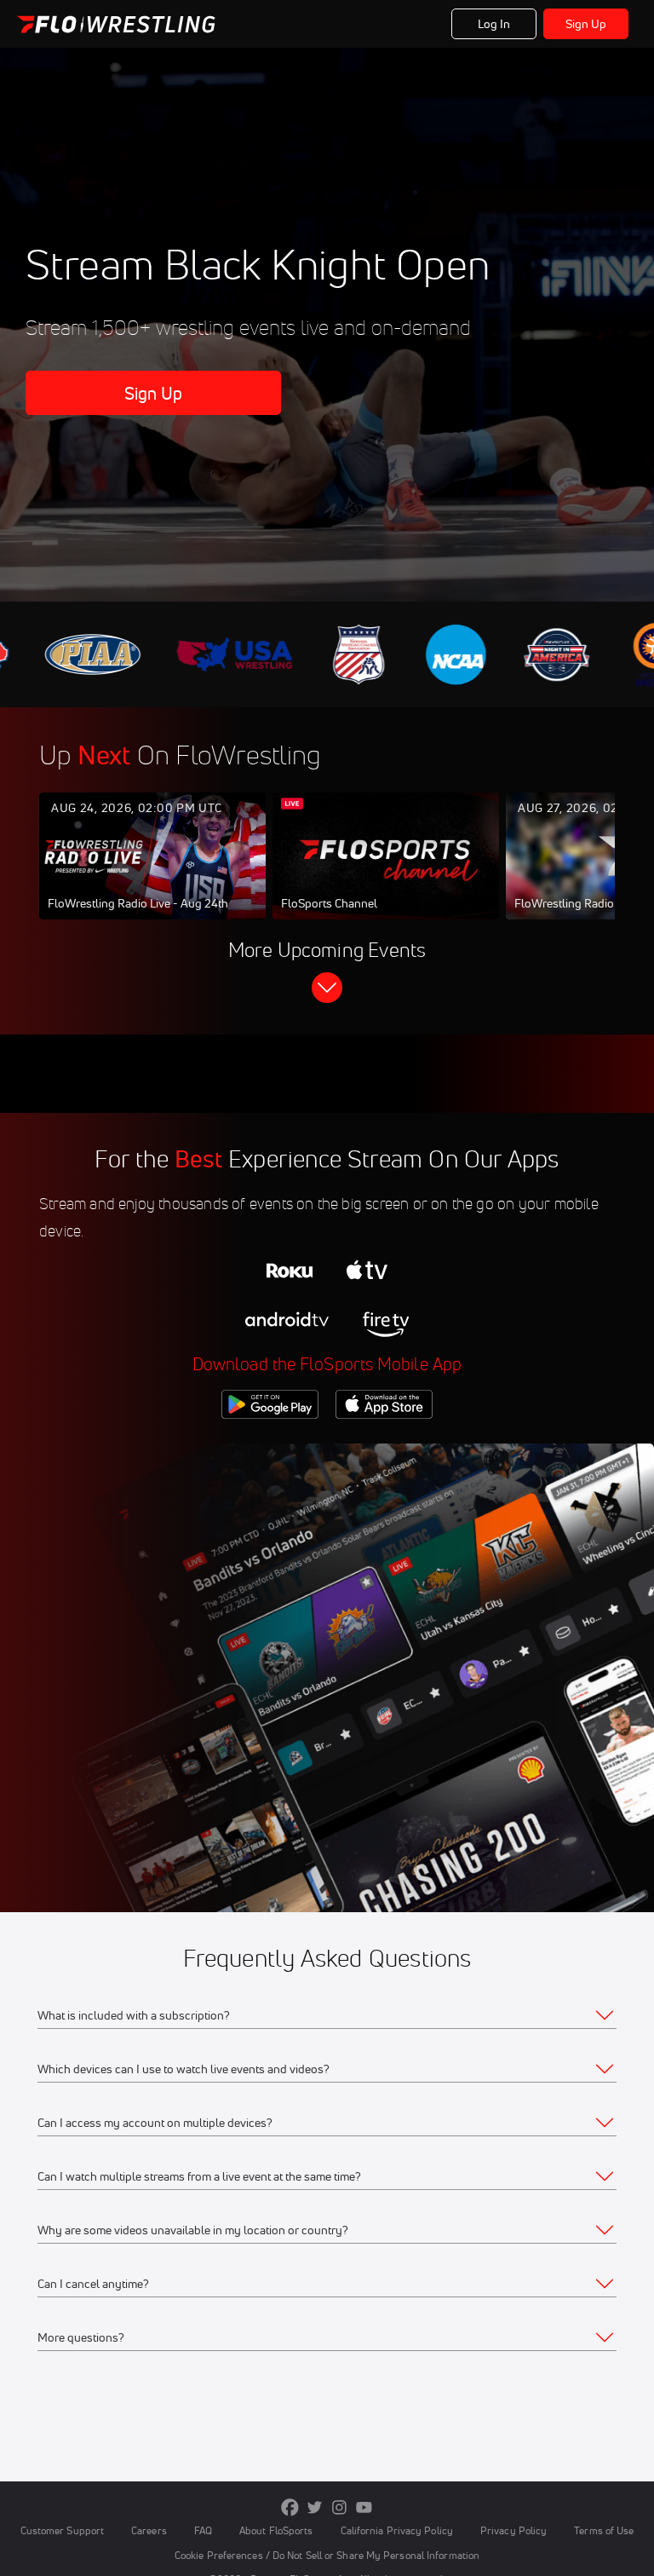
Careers (149, 2530)
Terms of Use (604, 2530)
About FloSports (276, 2530)
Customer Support (63, 2530)
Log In (494, 24)
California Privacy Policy (397, 2530)
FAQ (203, 2530)
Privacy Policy (513, 2530)
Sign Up (586, 24)
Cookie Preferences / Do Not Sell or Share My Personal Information (327, 2555)
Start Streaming (152, 873)
